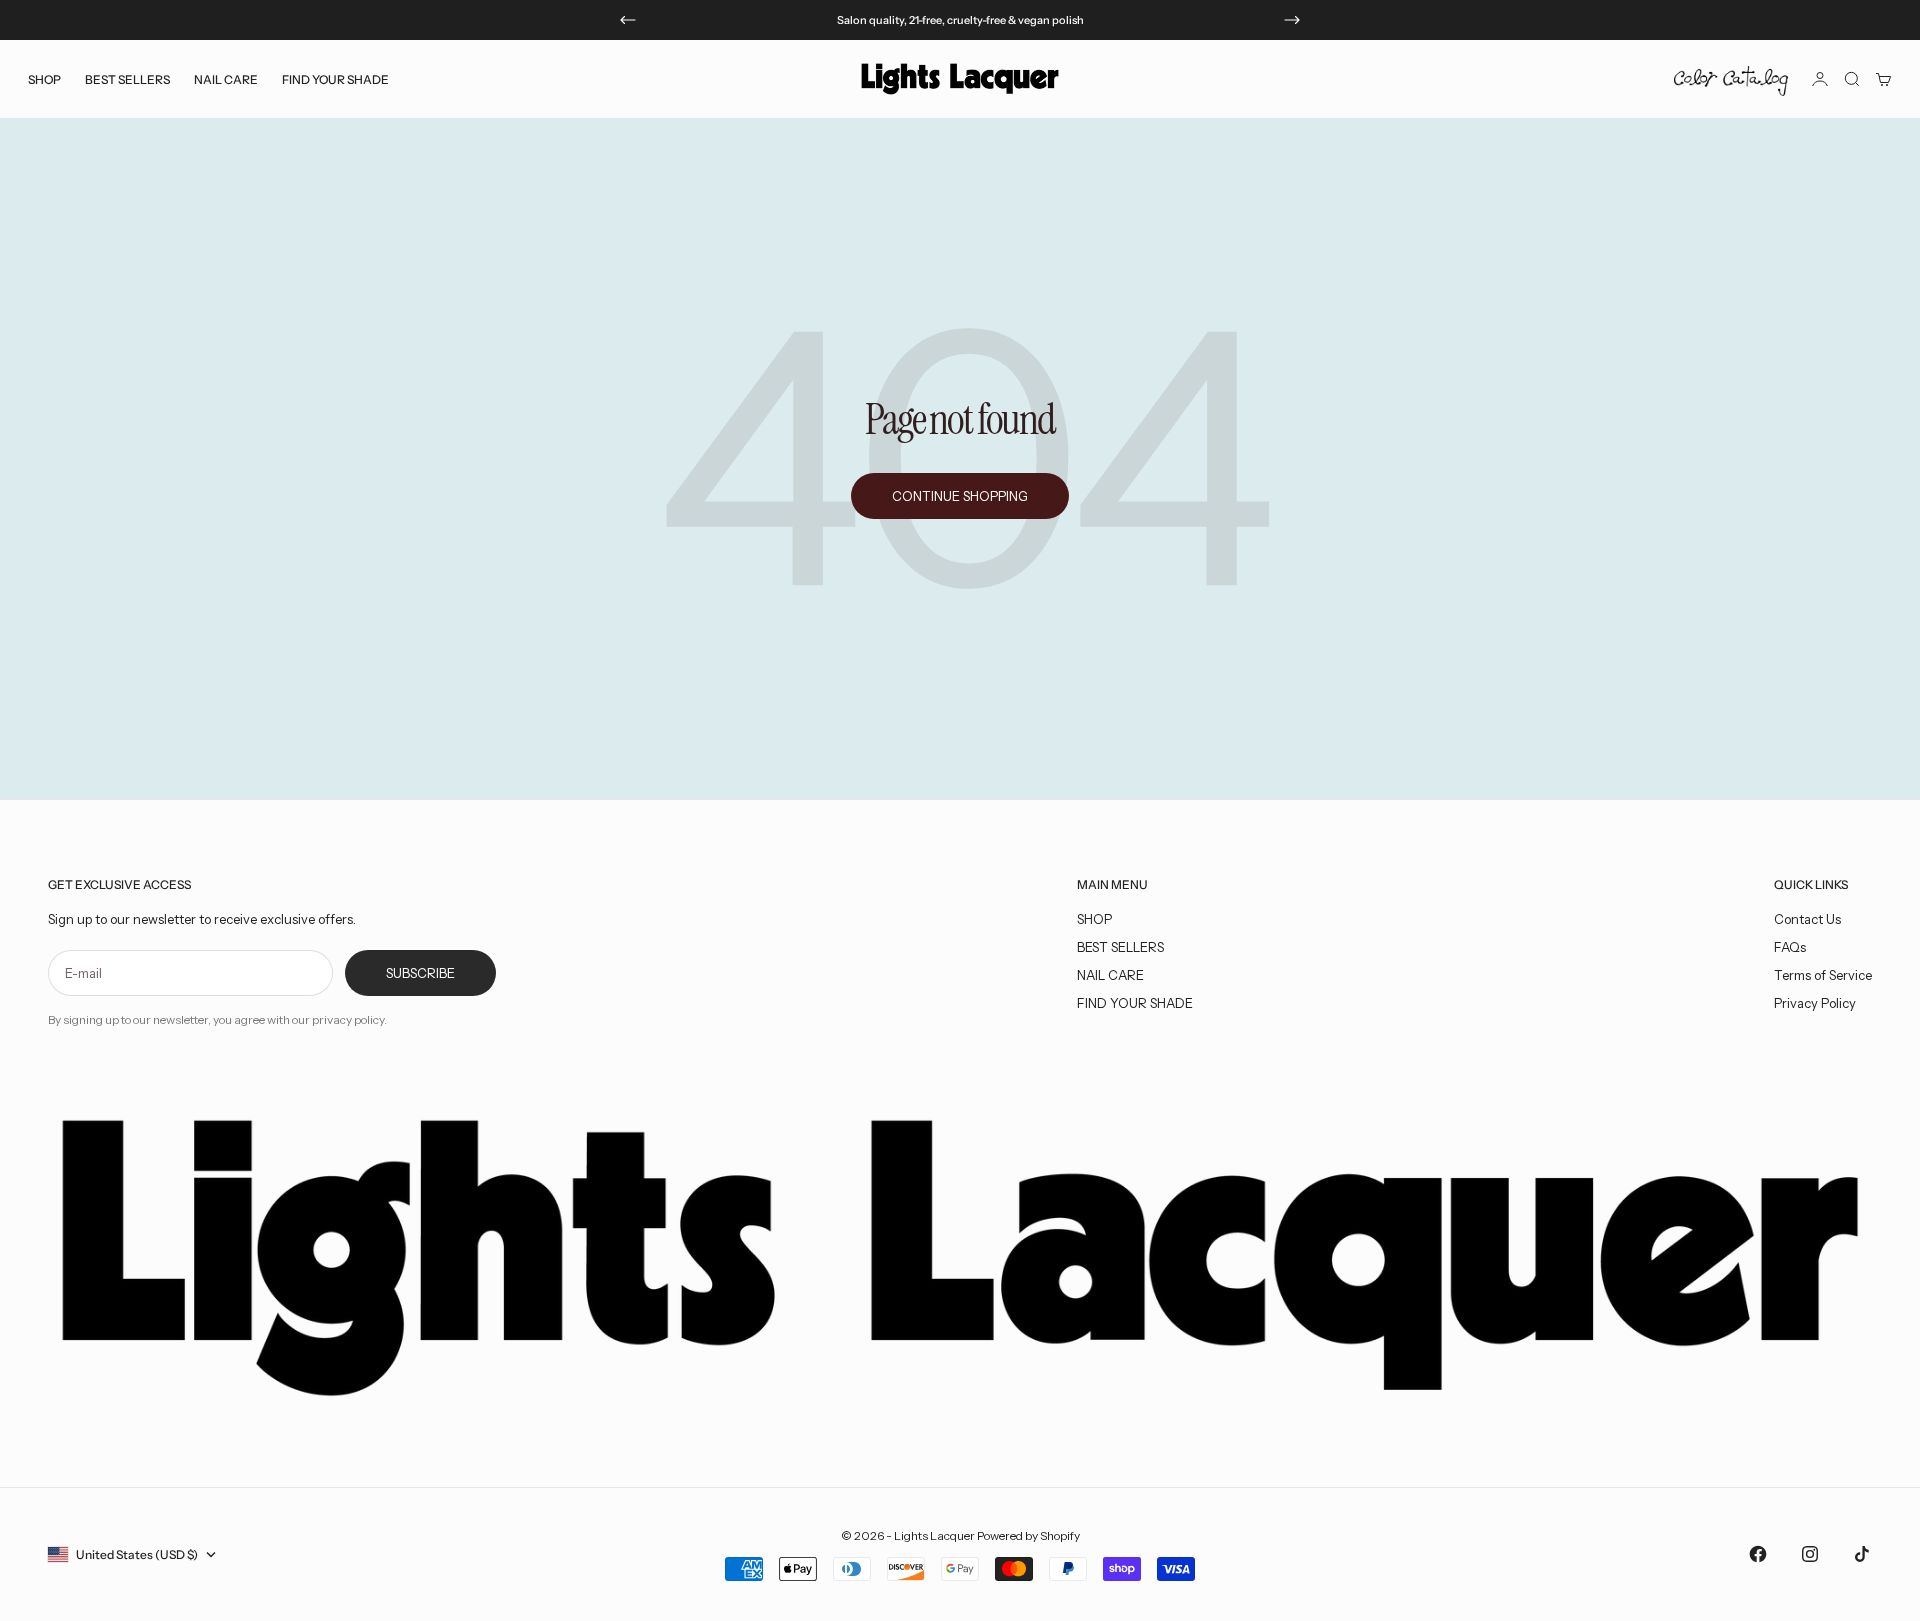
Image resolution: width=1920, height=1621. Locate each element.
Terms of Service (1823, 975)
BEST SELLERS (127, 78)
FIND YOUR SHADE (1135, 1003)
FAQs (1790, 947)
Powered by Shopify (1028, 1535)
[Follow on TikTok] (1862, 1554)
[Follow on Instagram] (1810, 1554)
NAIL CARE (1110, 975)
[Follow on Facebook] (1758, 1554)
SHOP (1094, 919)
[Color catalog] (1731, 79)
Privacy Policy (1815, 1003)
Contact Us (1807, 919)
